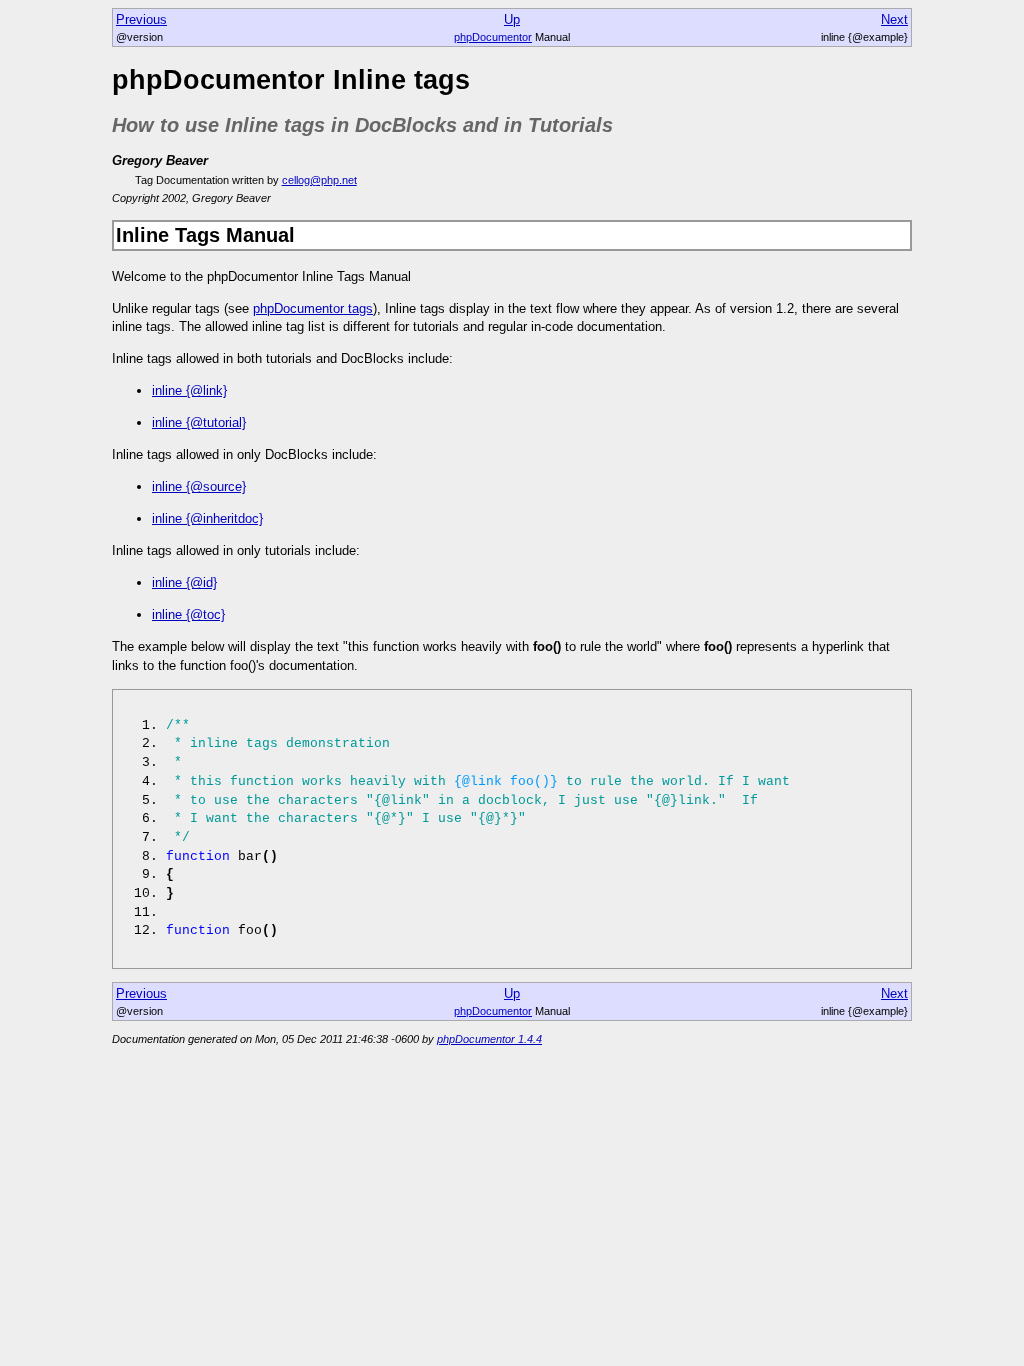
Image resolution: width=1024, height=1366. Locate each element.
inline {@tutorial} (199, 422)
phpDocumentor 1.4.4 (489, 1039)
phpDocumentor (493, 37)
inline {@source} (199, 486)
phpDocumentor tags (313, 308)
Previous (141, 19)
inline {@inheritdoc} (207, 518)
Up (512, 19)
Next (894, 19)
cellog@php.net (319, 180)
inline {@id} (184, 582)
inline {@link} (189, 390)
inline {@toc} (188, 614)
